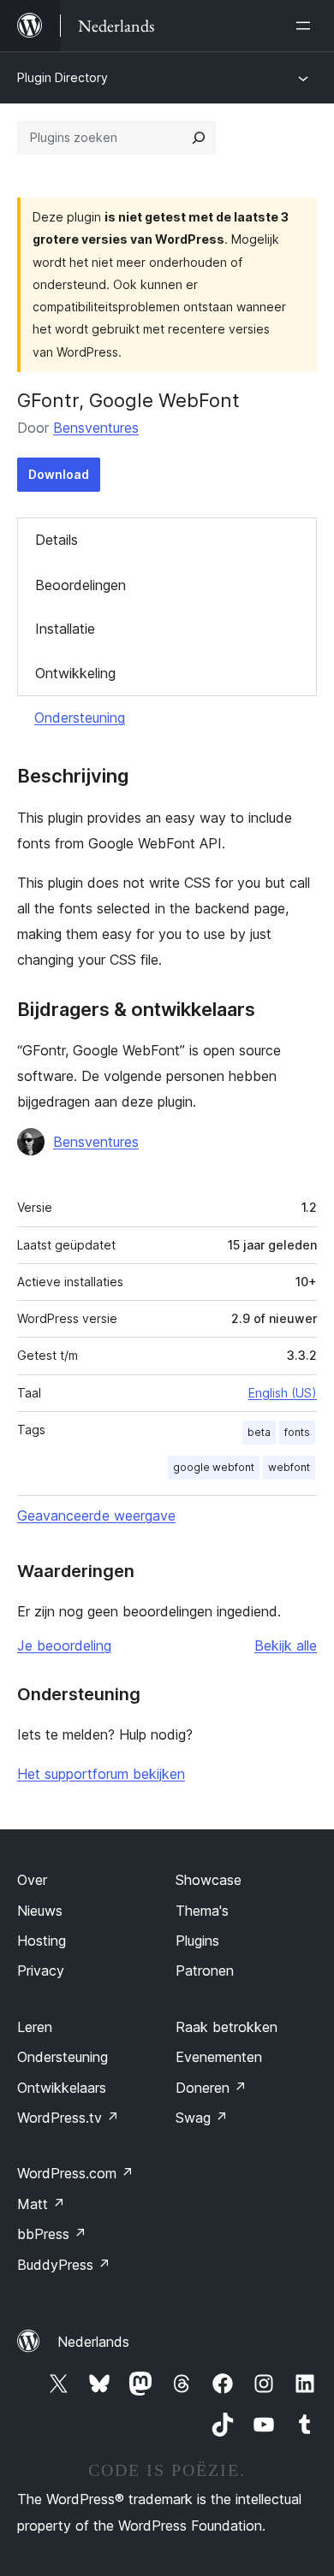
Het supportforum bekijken (101, 1774)
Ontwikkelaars (62, 2088)
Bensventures (96, 428)
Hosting (42, 1941)
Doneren (211, 2088)
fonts (297, 1432)
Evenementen (219, 2057)
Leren (35, 2027)
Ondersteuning (80, 718)
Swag (202, 2118)
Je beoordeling (64, 1645)
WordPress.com (75, 2173)
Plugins (197, 1941)
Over (32, 1880)
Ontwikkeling (75, 673)
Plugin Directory (63, 77)
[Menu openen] (307, 26)
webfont (289, 1467)
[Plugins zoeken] (199, 138)
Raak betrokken (227, 2027)
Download (59, 474)
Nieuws (40, 1911)
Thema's (202, 1911)
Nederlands (93, 2342)
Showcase (209, 1880)
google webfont (214, 1467)
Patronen (205, 1970)
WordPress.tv (68, 2118)
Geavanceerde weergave (96, 1515)
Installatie (65, 629)
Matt (41, 2204)
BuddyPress (64, 2265)
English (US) (283, 1393)
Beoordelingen (81, 585)
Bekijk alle (286, 1645)
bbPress (52, 2234)
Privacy (41, 1970)
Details (57, 540)
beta (259, 1432)
